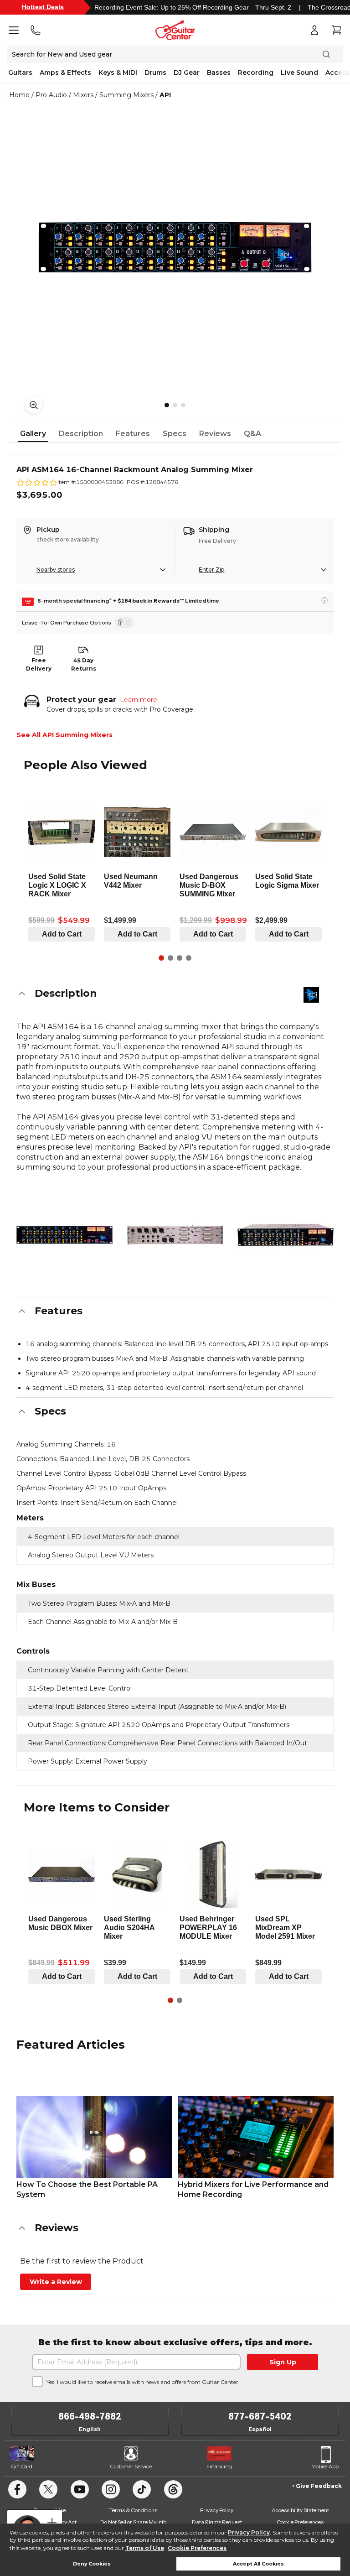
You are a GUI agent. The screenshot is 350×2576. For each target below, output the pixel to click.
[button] (175, 994)
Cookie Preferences (197, 2548)
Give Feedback (319, 2486)
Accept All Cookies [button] (258, 2564)
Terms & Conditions (133, 2510)
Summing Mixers (126, 95)
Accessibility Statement (300, 2510)
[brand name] (311, 995)
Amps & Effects (65, 73)
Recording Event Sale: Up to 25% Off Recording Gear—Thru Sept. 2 (193, 7)
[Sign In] (314, 30)
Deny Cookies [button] (92, 2564)
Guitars (20, 73)
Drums (155, 73)
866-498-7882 (90, 2416)
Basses (219, 73)
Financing (219, 2467)
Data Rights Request (217, 2522)
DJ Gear (187, 73)
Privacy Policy (249, 2532)
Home (19, 95)
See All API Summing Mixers (64, 735)
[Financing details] (324, 600)
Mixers (83, 95)
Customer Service (131, 2467)
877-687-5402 (260, 2416)
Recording (256, 73)
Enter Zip (211, 570)
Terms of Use (145, 2548)
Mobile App (325, 2467)
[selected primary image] (175, 247)
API (165, 95)
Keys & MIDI (118, 73)
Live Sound (299, 73)
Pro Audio (51, 95)
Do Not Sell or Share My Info (133, 2522)
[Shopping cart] (336, 30)
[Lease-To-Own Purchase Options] (125, 623)
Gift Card (22, 2467)
